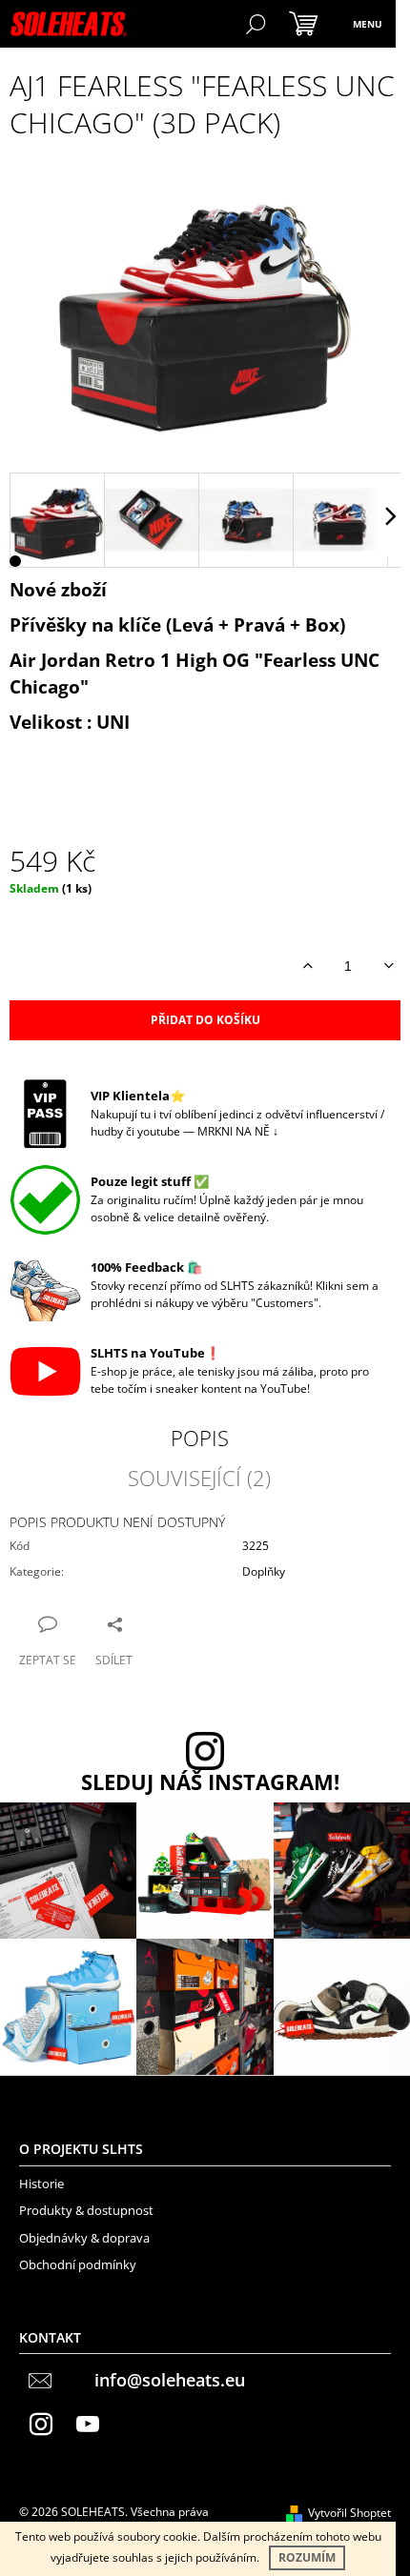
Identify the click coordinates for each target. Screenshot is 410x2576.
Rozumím (307, 2557)
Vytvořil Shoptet (349, 2513)
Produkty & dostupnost (86, 2210)
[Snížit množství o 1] (389, 966)
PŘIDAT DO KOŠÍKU (205, 1020)
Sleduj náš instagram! (210, 1782)
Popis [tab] (200, 1438)
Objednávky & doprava (84, 2238)
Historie (41, 2184)
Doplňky (264, 1571)
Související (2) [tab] (199, 1478)
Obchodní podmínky (78, 2264)
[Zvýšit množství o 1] (307, 966)
